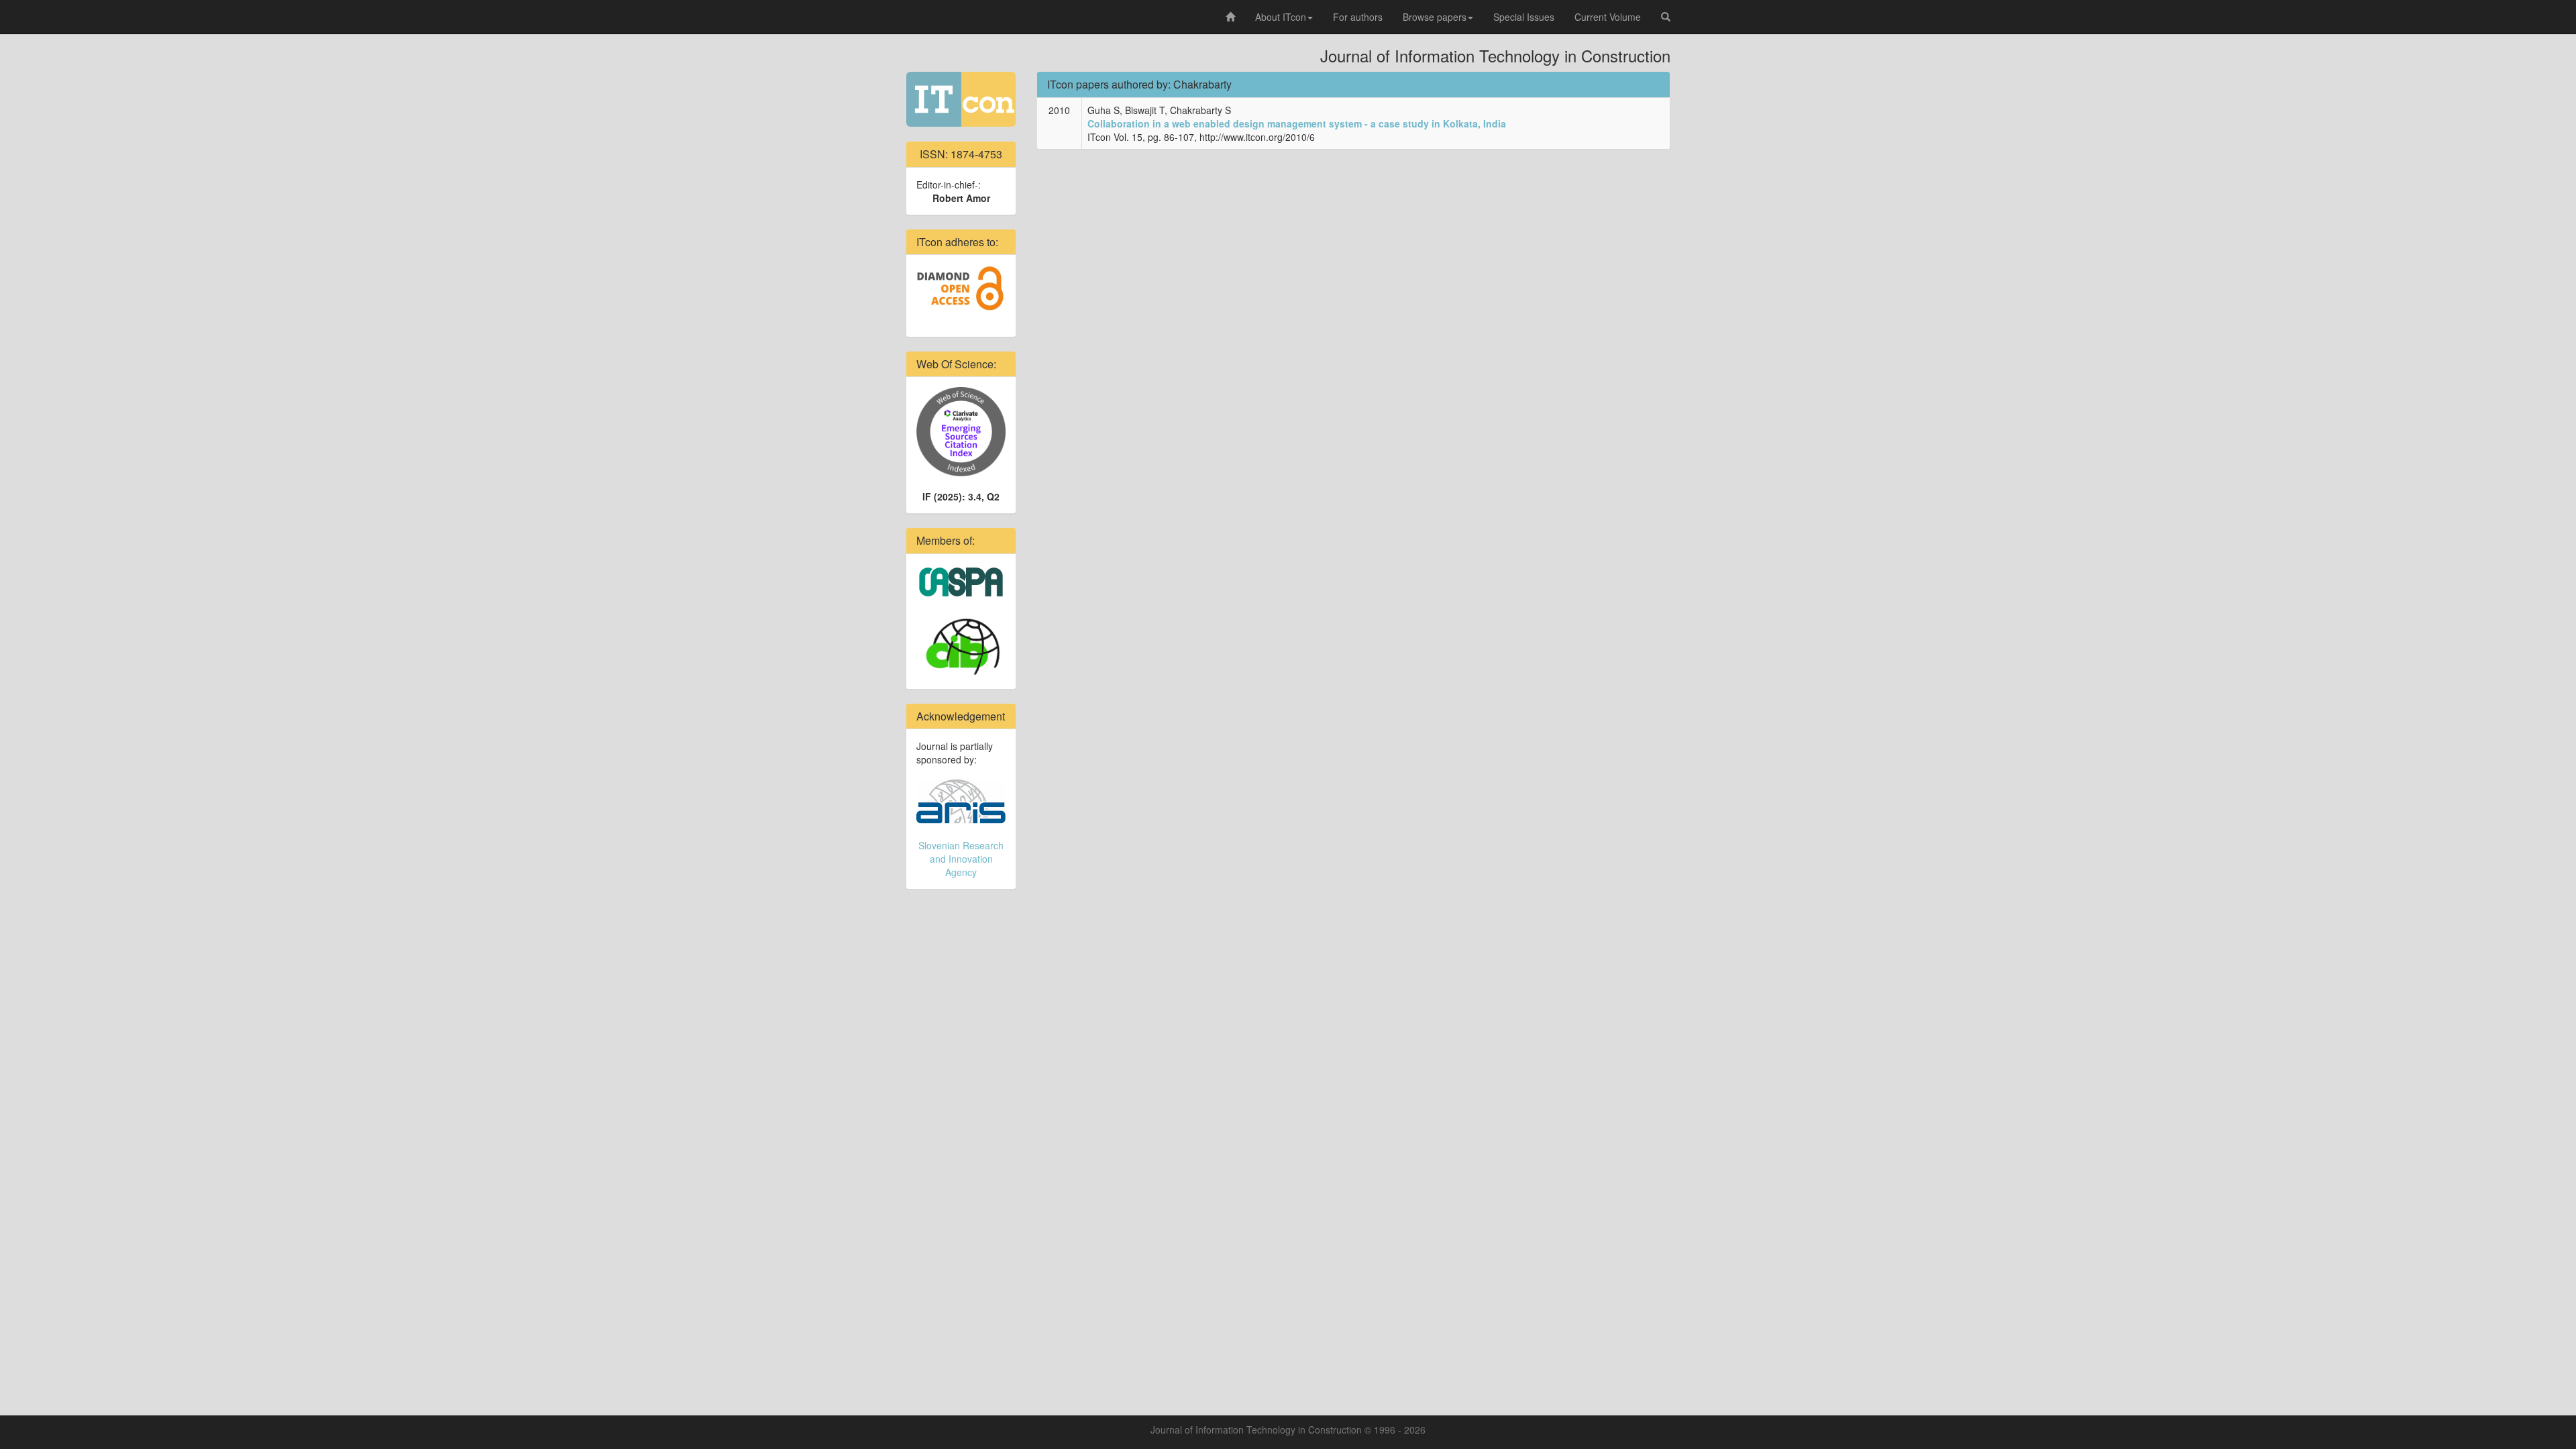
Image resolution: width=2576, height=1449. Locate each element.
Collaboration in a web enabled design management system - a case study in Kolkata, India (1297, 123)
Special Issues (1524, 17)
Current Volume (1608, 17)
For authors (1358, 17)
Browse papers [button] (1435, 17)
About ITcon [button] (1281, 17)
